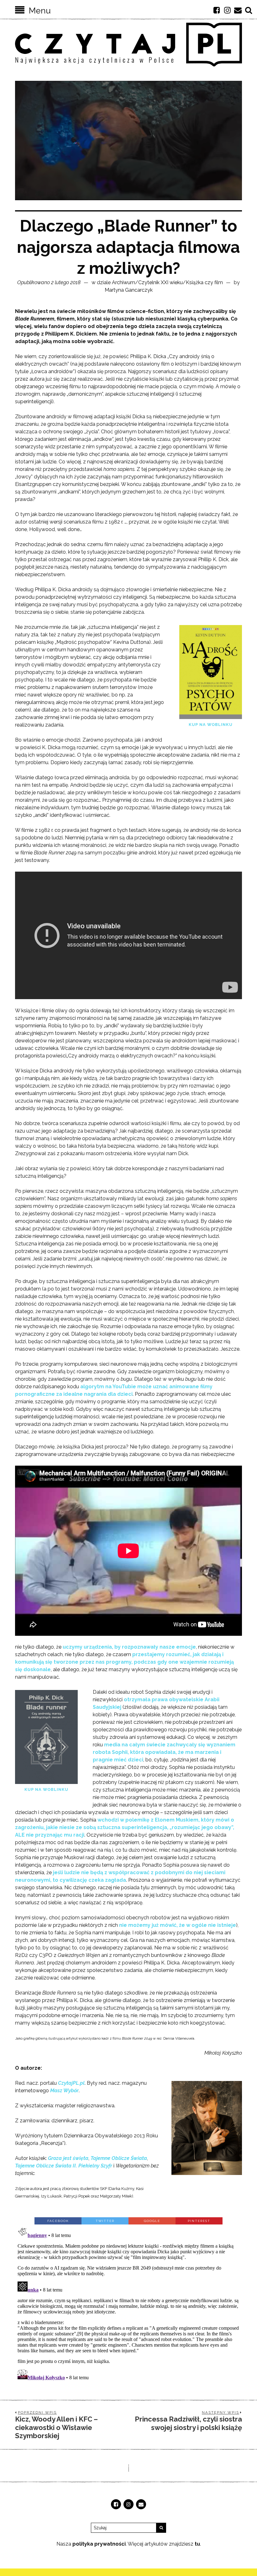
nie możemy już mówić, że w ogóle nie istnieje (178, 1925)
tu (197, 2544)
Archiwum (123, 282)
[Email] (238, 10)
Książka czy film (204, 282)
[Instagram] (227, 10)
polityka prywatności (99, 2544)
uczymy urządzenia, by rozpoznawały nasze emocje (129, 1647)
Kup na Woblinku (211, 725)
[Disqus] (128, 2303)
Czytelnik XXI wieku (160, 282)
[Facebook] (217, 10)
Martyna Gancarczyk (129, 290)
